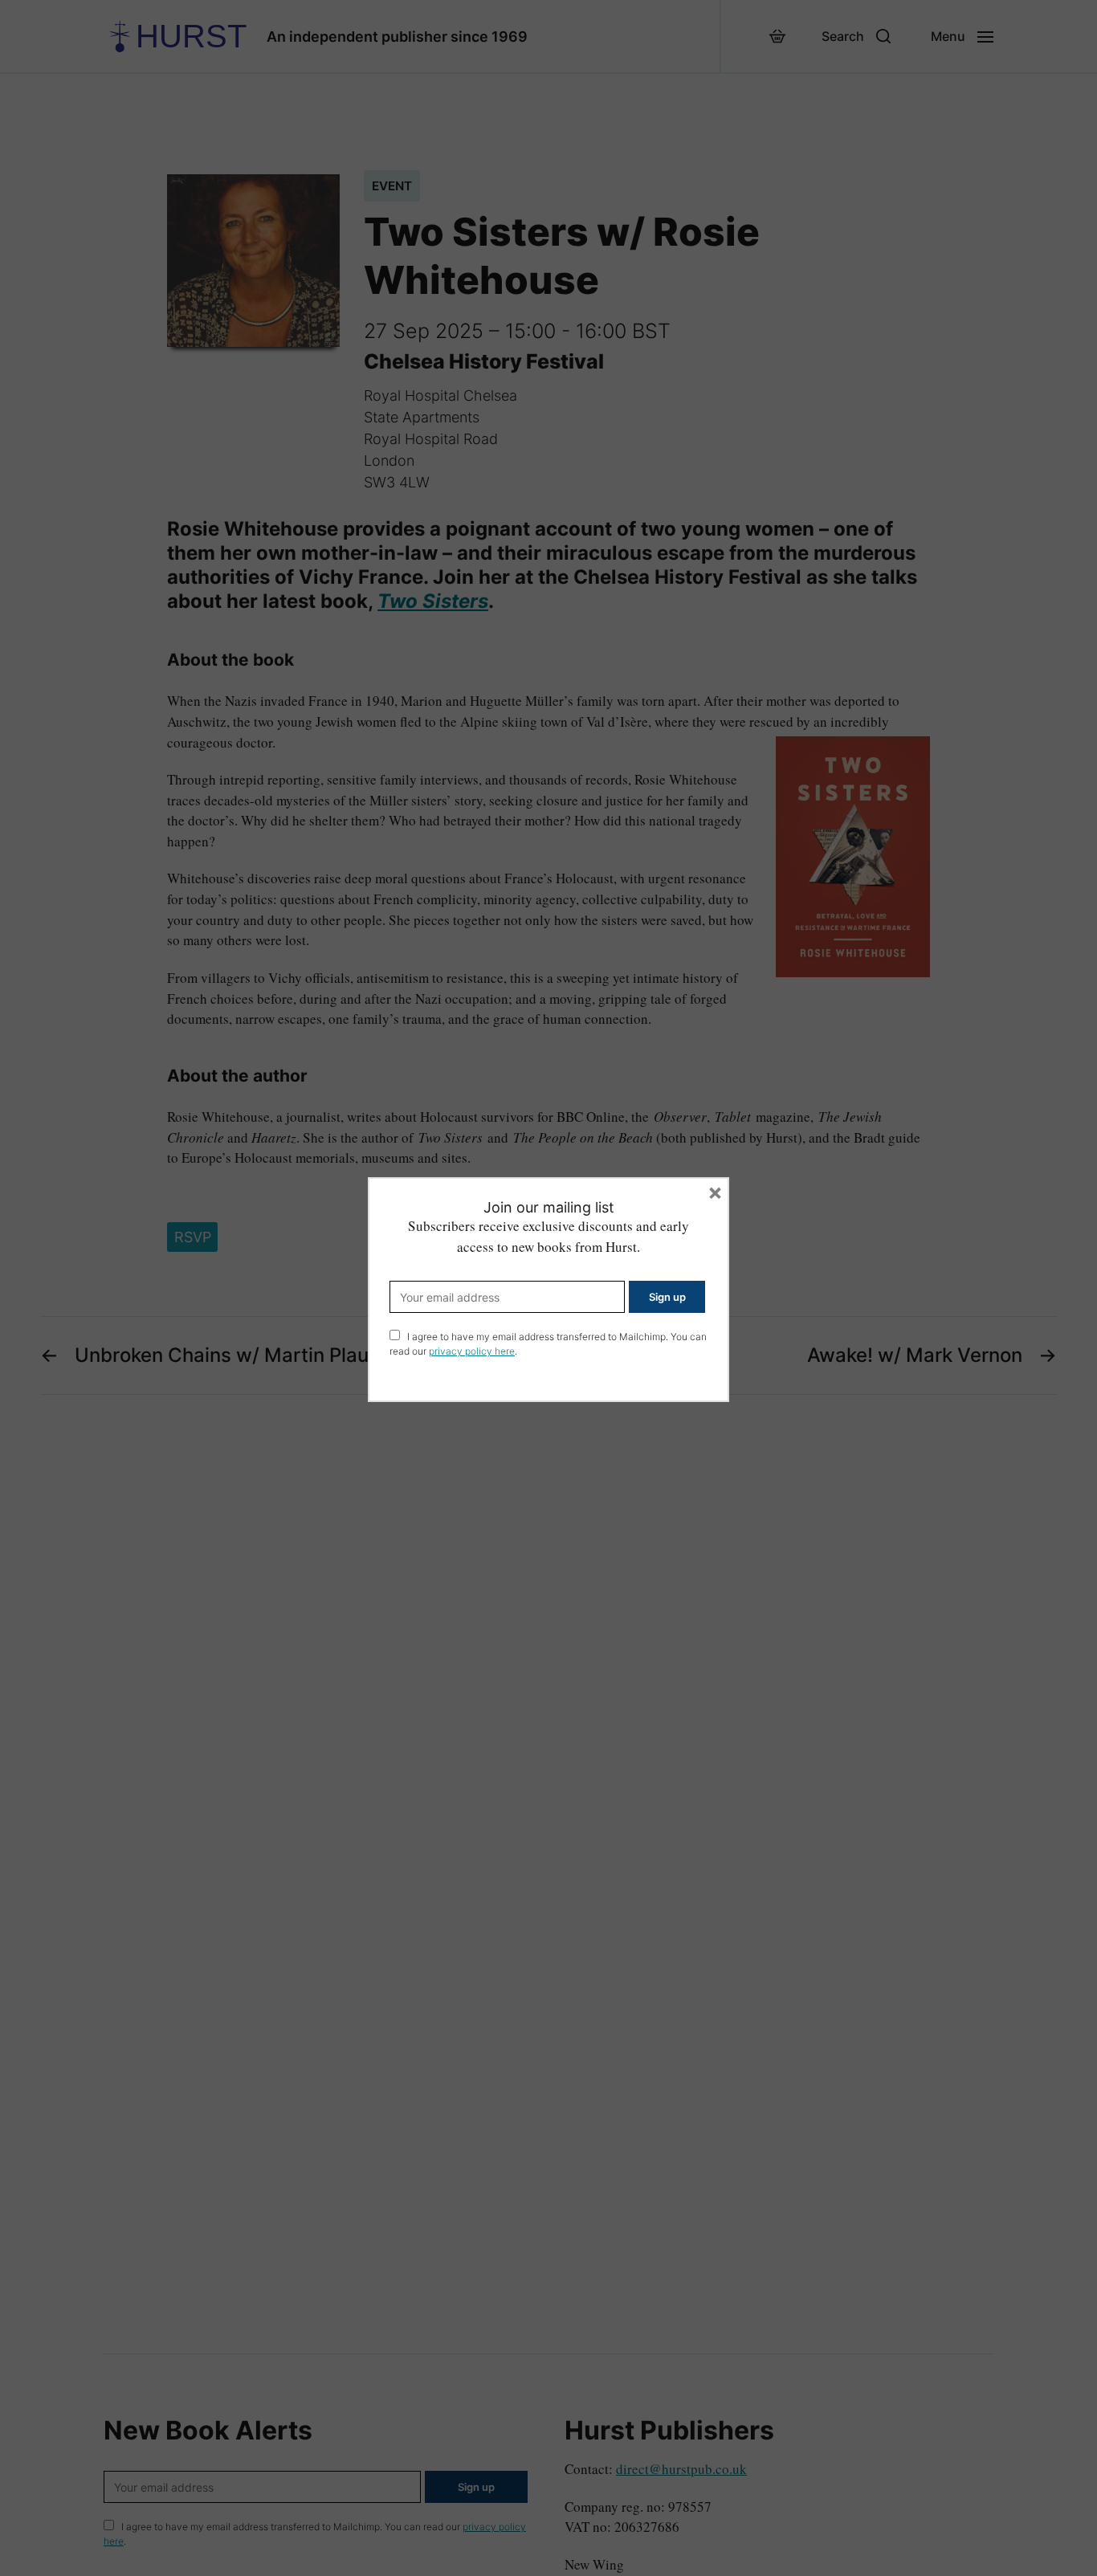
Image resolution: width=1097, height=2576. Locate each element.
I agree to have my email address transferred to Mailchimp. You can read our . (548, 1344)
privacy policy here (472, 1351)
